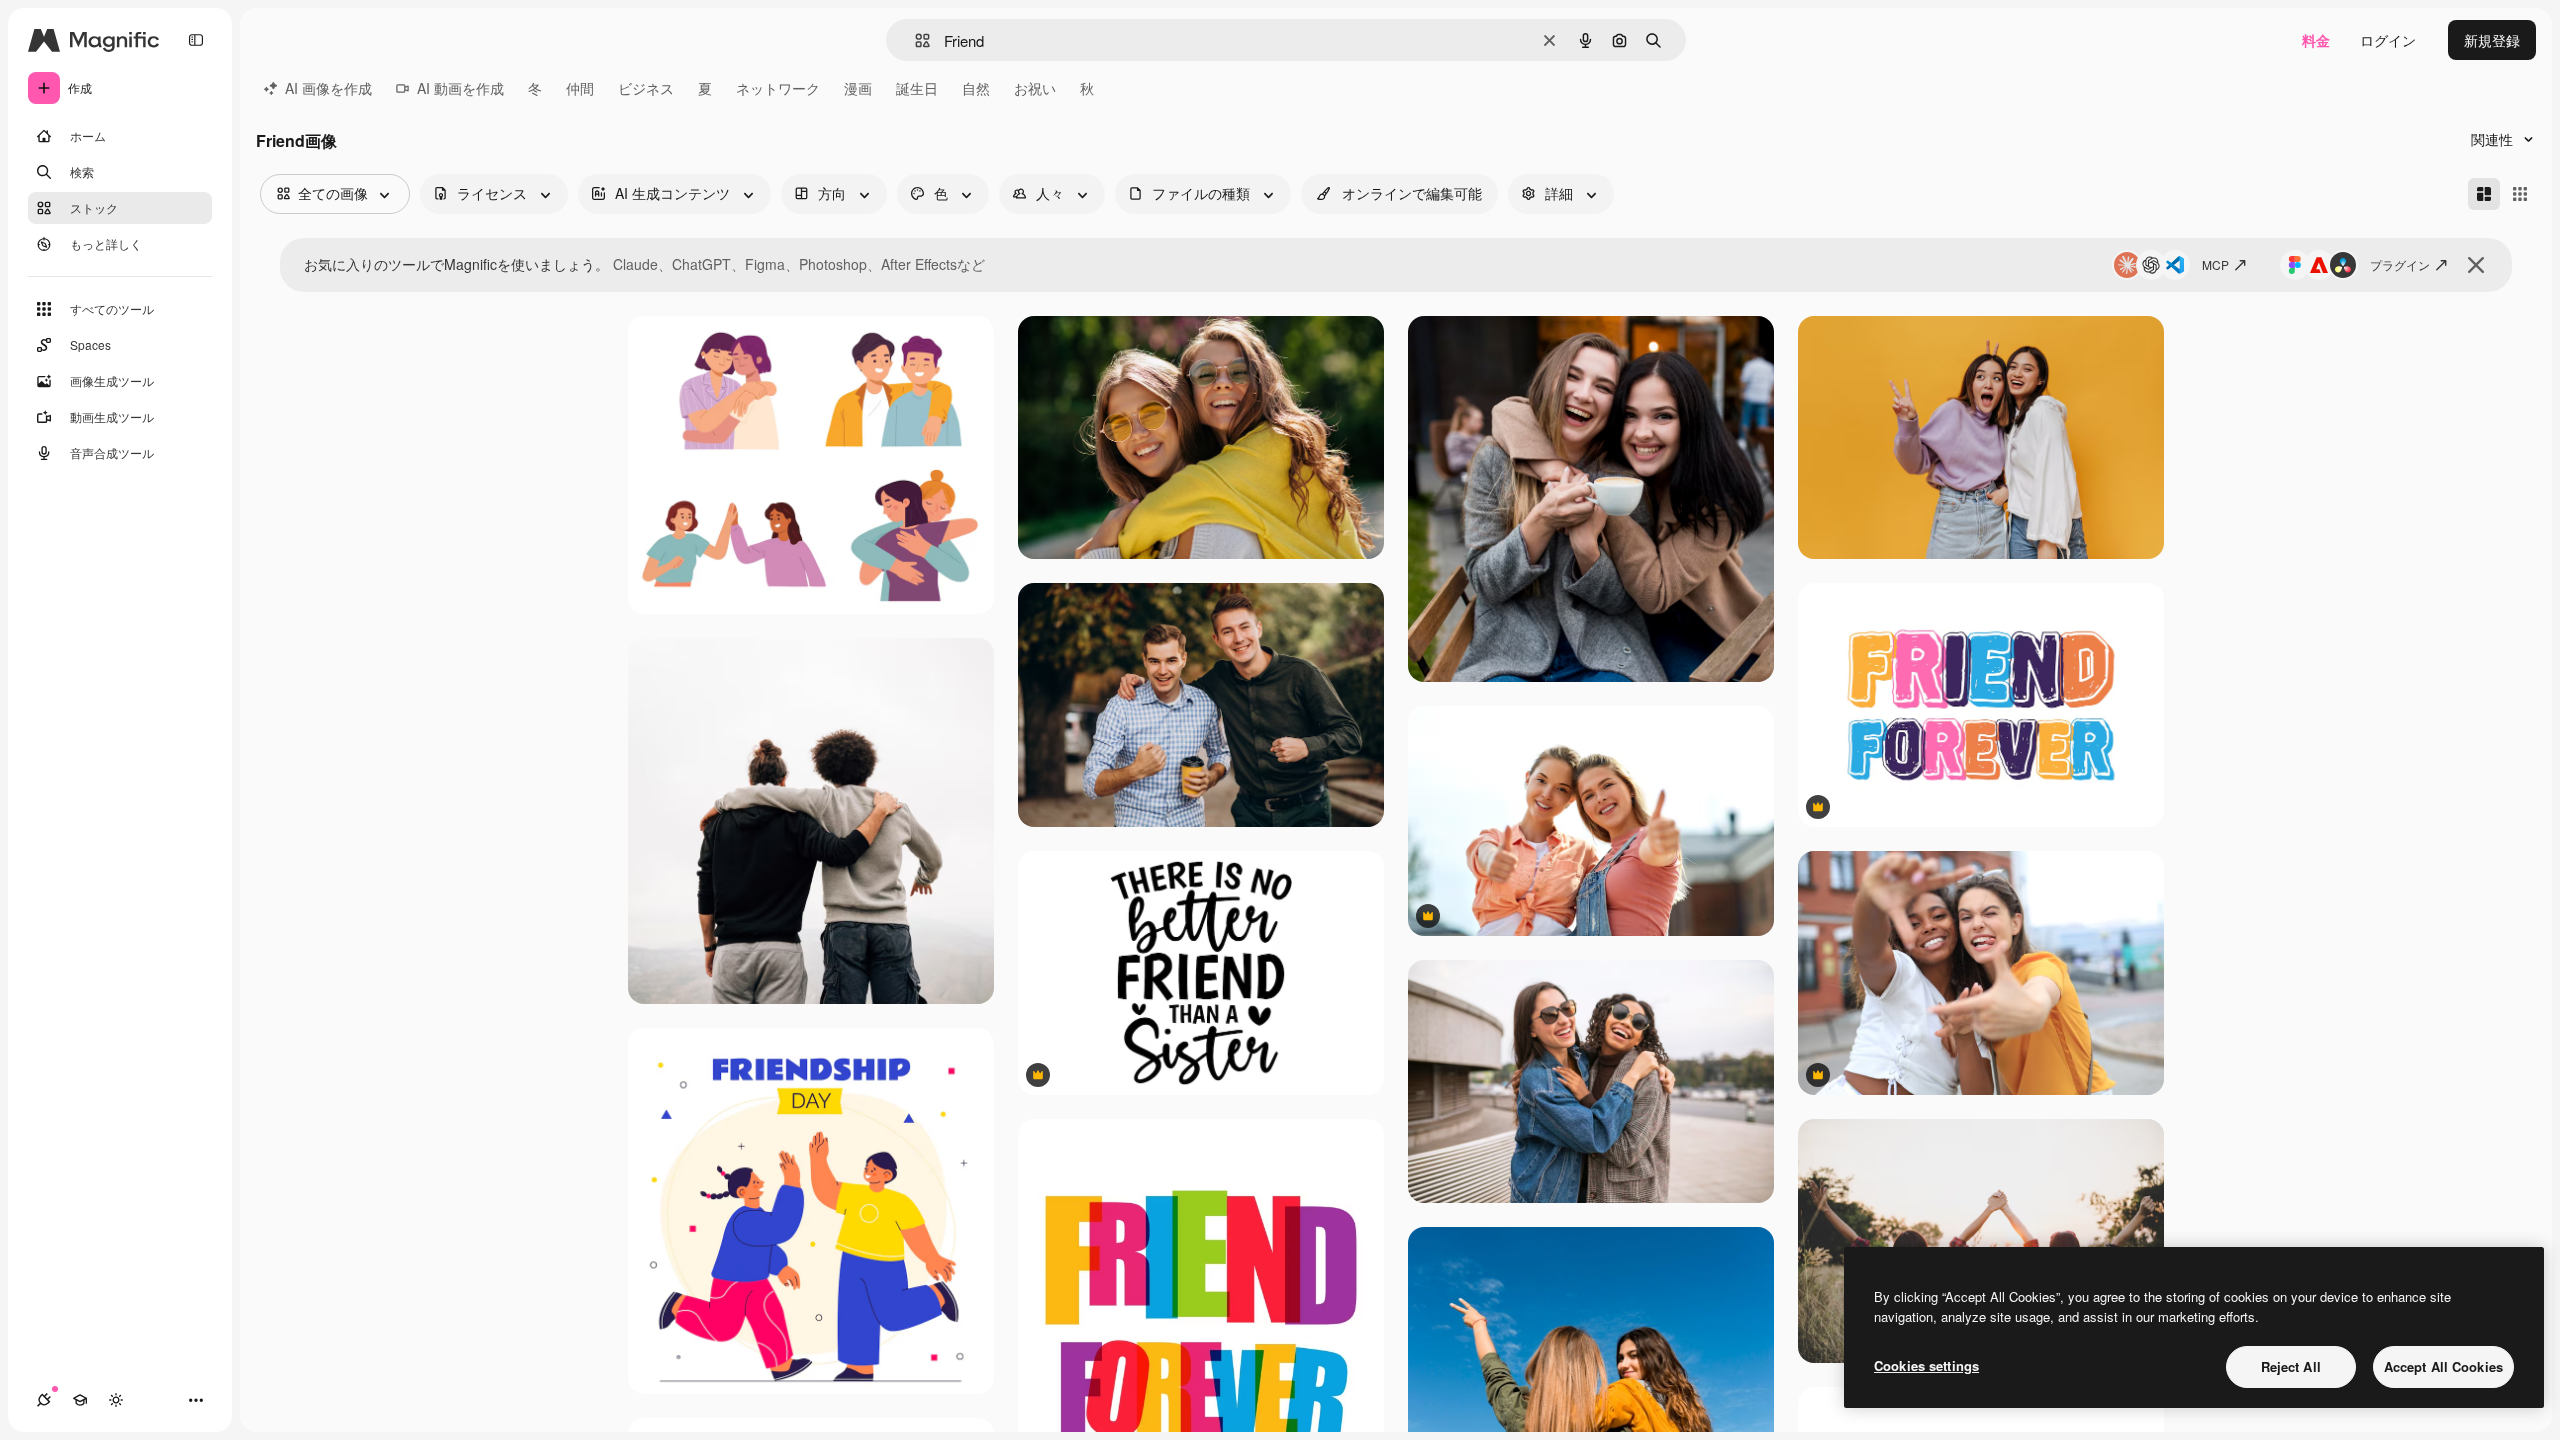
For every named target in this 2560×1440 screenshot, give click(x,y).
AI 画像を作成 (328, 88)
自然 (976, 88)
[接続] (44, 1400)
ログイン (2388, 40)
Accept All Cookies (2443, 1366)
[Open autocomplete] (914, 40)
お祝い (1035, 88)
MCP (2215, 264)
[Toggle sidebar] (196, 40)
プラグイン (2400, 264)
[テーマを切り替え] (116, 1400)
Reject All (2291, 1366)
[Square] (2520, 194)
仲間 (580, 88)
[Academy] (80, 1400)
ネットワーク (778, 88)
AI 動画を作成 (460, 88)
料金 (2316, 40)
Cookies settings (1926, 1365)
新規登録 (2492, 40)
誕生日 (917, 88)
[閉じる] (2476, 265)
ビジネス (646, 88)
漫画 (858, 88)
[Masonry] (2484, 194)
